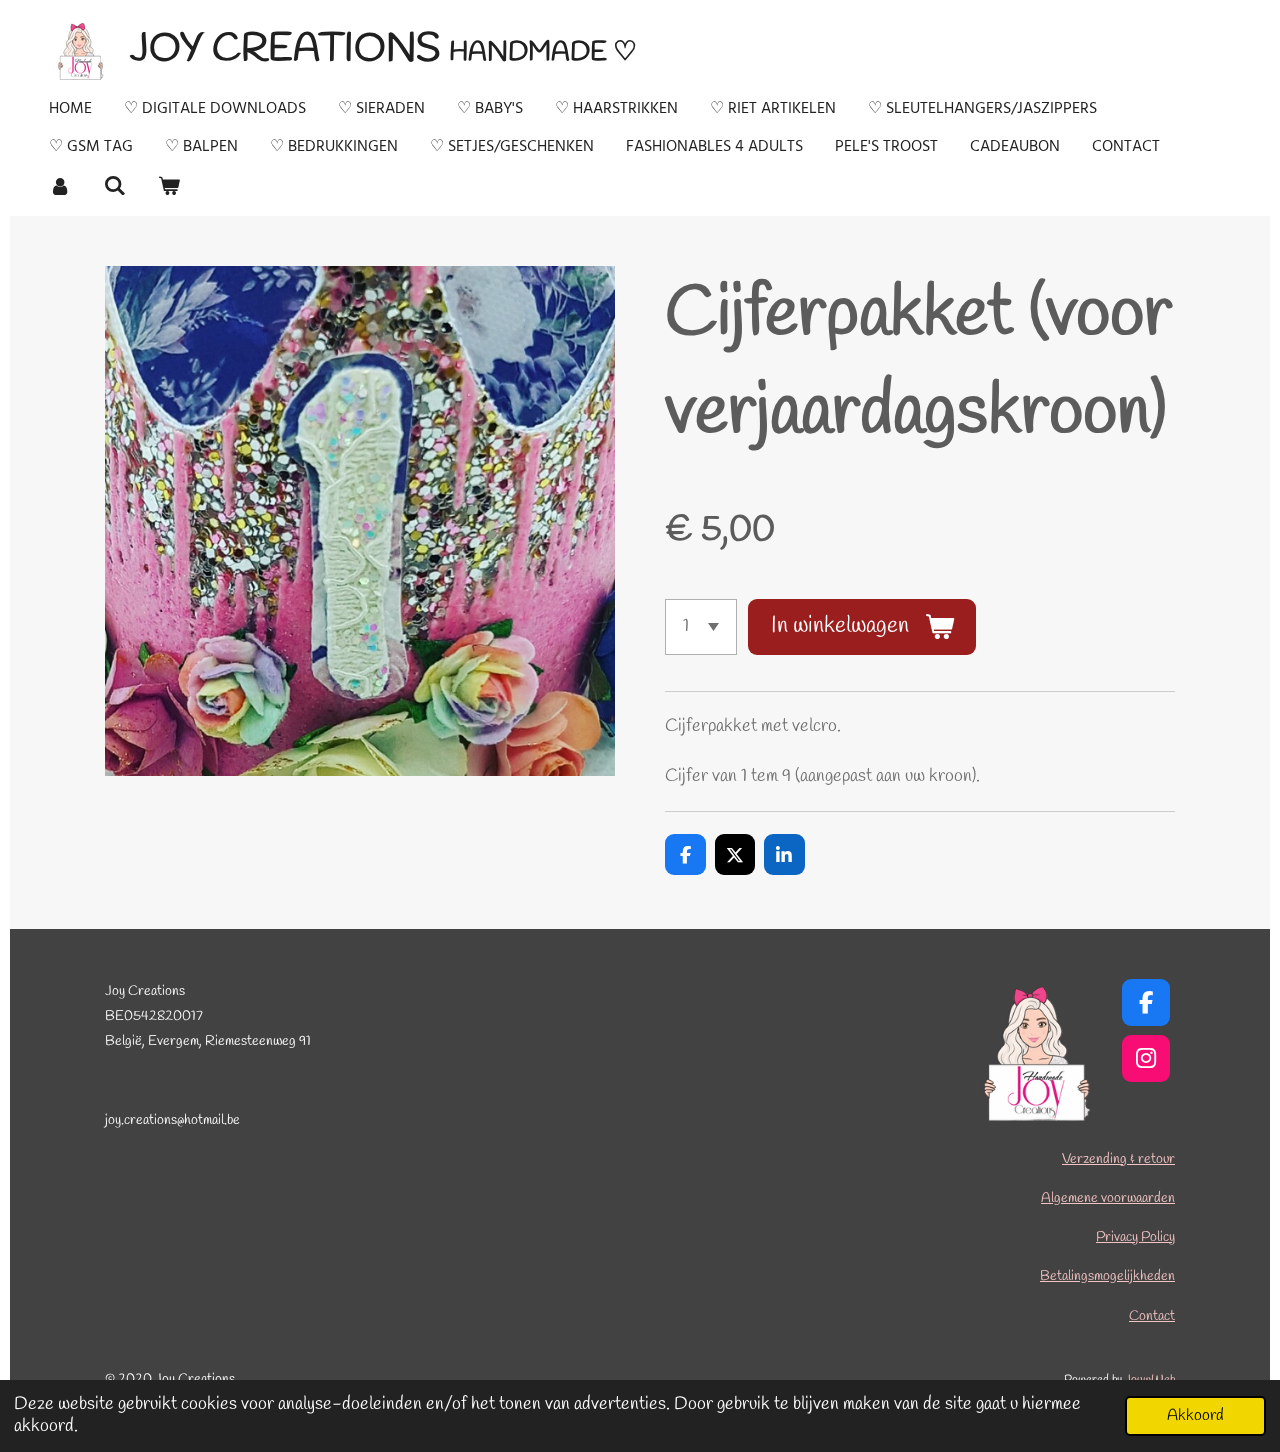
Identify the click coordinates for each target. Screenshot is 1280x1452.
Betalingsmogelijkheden (1107, 1276)
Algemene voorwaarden (1108, 1198)
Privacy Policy (1135, 1237)
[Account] (60, 186)
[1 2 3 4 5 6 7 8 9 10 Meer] (701, 627)
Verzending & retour (1118, 1159)
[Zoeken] (114, 186)
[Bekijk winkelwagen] (169, 186)
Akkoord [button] (1195, 1415)
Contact (1152, 1316)
